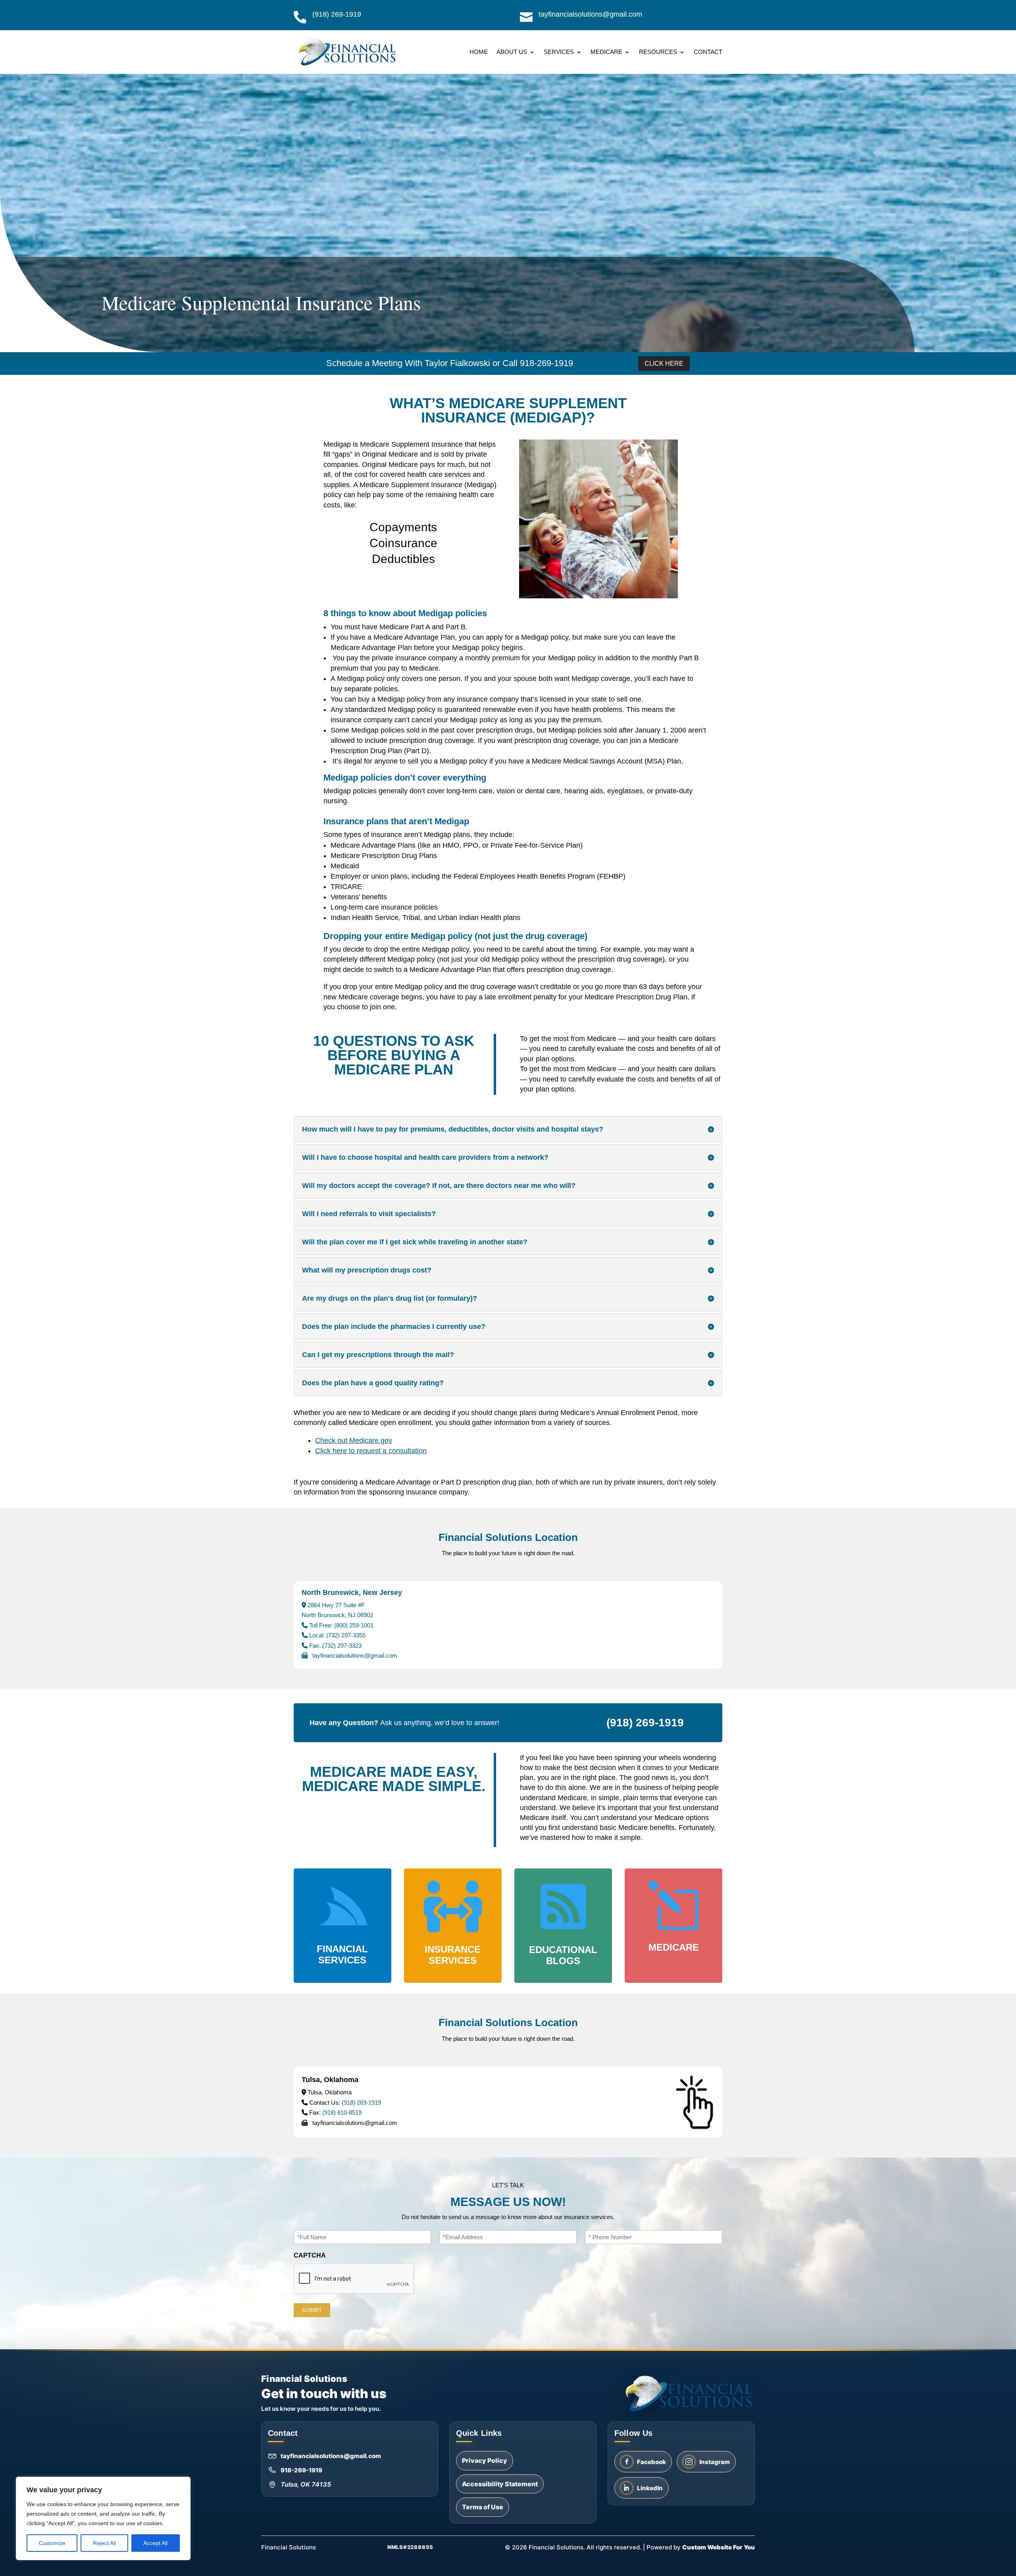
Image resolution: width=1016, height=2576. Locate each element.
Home (479, 52)
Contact (708, 52)
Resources (658, 52)
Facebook (651, 2462)
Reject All (104, 2543)
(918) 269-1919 (361, 2103)
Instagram (715, 2462)
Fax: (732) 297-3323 (335, 1646)
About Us (512, 52)
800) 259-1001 (355, 1625)
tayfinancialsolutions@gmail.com (331, 2456)
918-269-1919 (301, 2470)
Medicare (606, 52)
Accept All (155, 2543)
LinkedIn (650, 2488)
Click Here (664, 363)
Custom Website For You (719, 2547)
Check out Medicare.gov (354, 1440)
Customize (52, 2543)
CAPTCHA (310, 2255)
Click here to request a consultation (371, 1451)
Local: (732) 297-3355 (337, 1635)
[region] (103, 2518)
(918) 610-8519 (342, 2112)
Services (559, 52)
